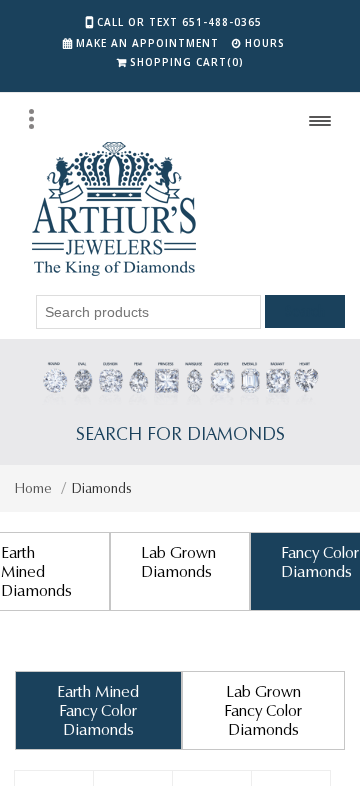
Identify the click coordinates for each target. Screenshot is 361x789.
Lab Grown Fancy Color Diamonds (263, 710)
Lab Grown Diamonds (178, 562)
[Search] (31, 119)
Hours (265, 43)
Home (33, 488)
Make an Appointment (147, 43)
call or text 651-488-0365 (179, 22)
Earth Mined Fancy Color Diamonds (98, 710)
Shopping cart (187, 62)
